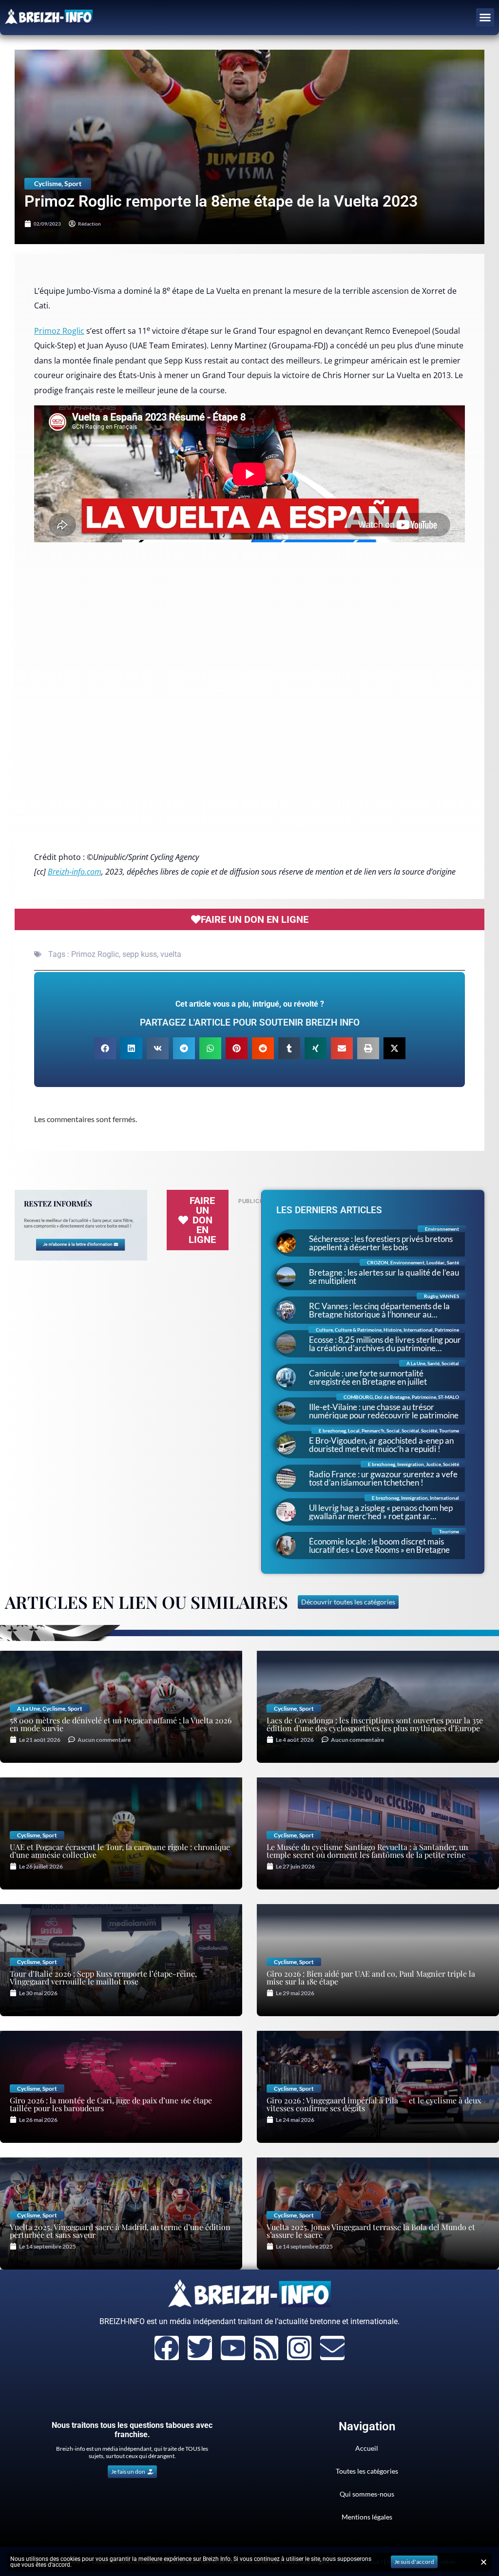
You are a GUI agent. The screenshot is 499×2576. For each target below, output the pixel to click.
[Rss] (266, 2348)
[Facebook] (167, 2348)
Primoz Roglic (59, 331)
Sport (73, 183)
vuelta (171, 954)
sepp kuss (140, 954)
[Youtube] (233, 2348)
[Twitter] (200, 2348)
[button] (485, 18)
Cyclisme (48, 183)
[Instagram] (299, 2348)
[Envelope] (332, 2348)
